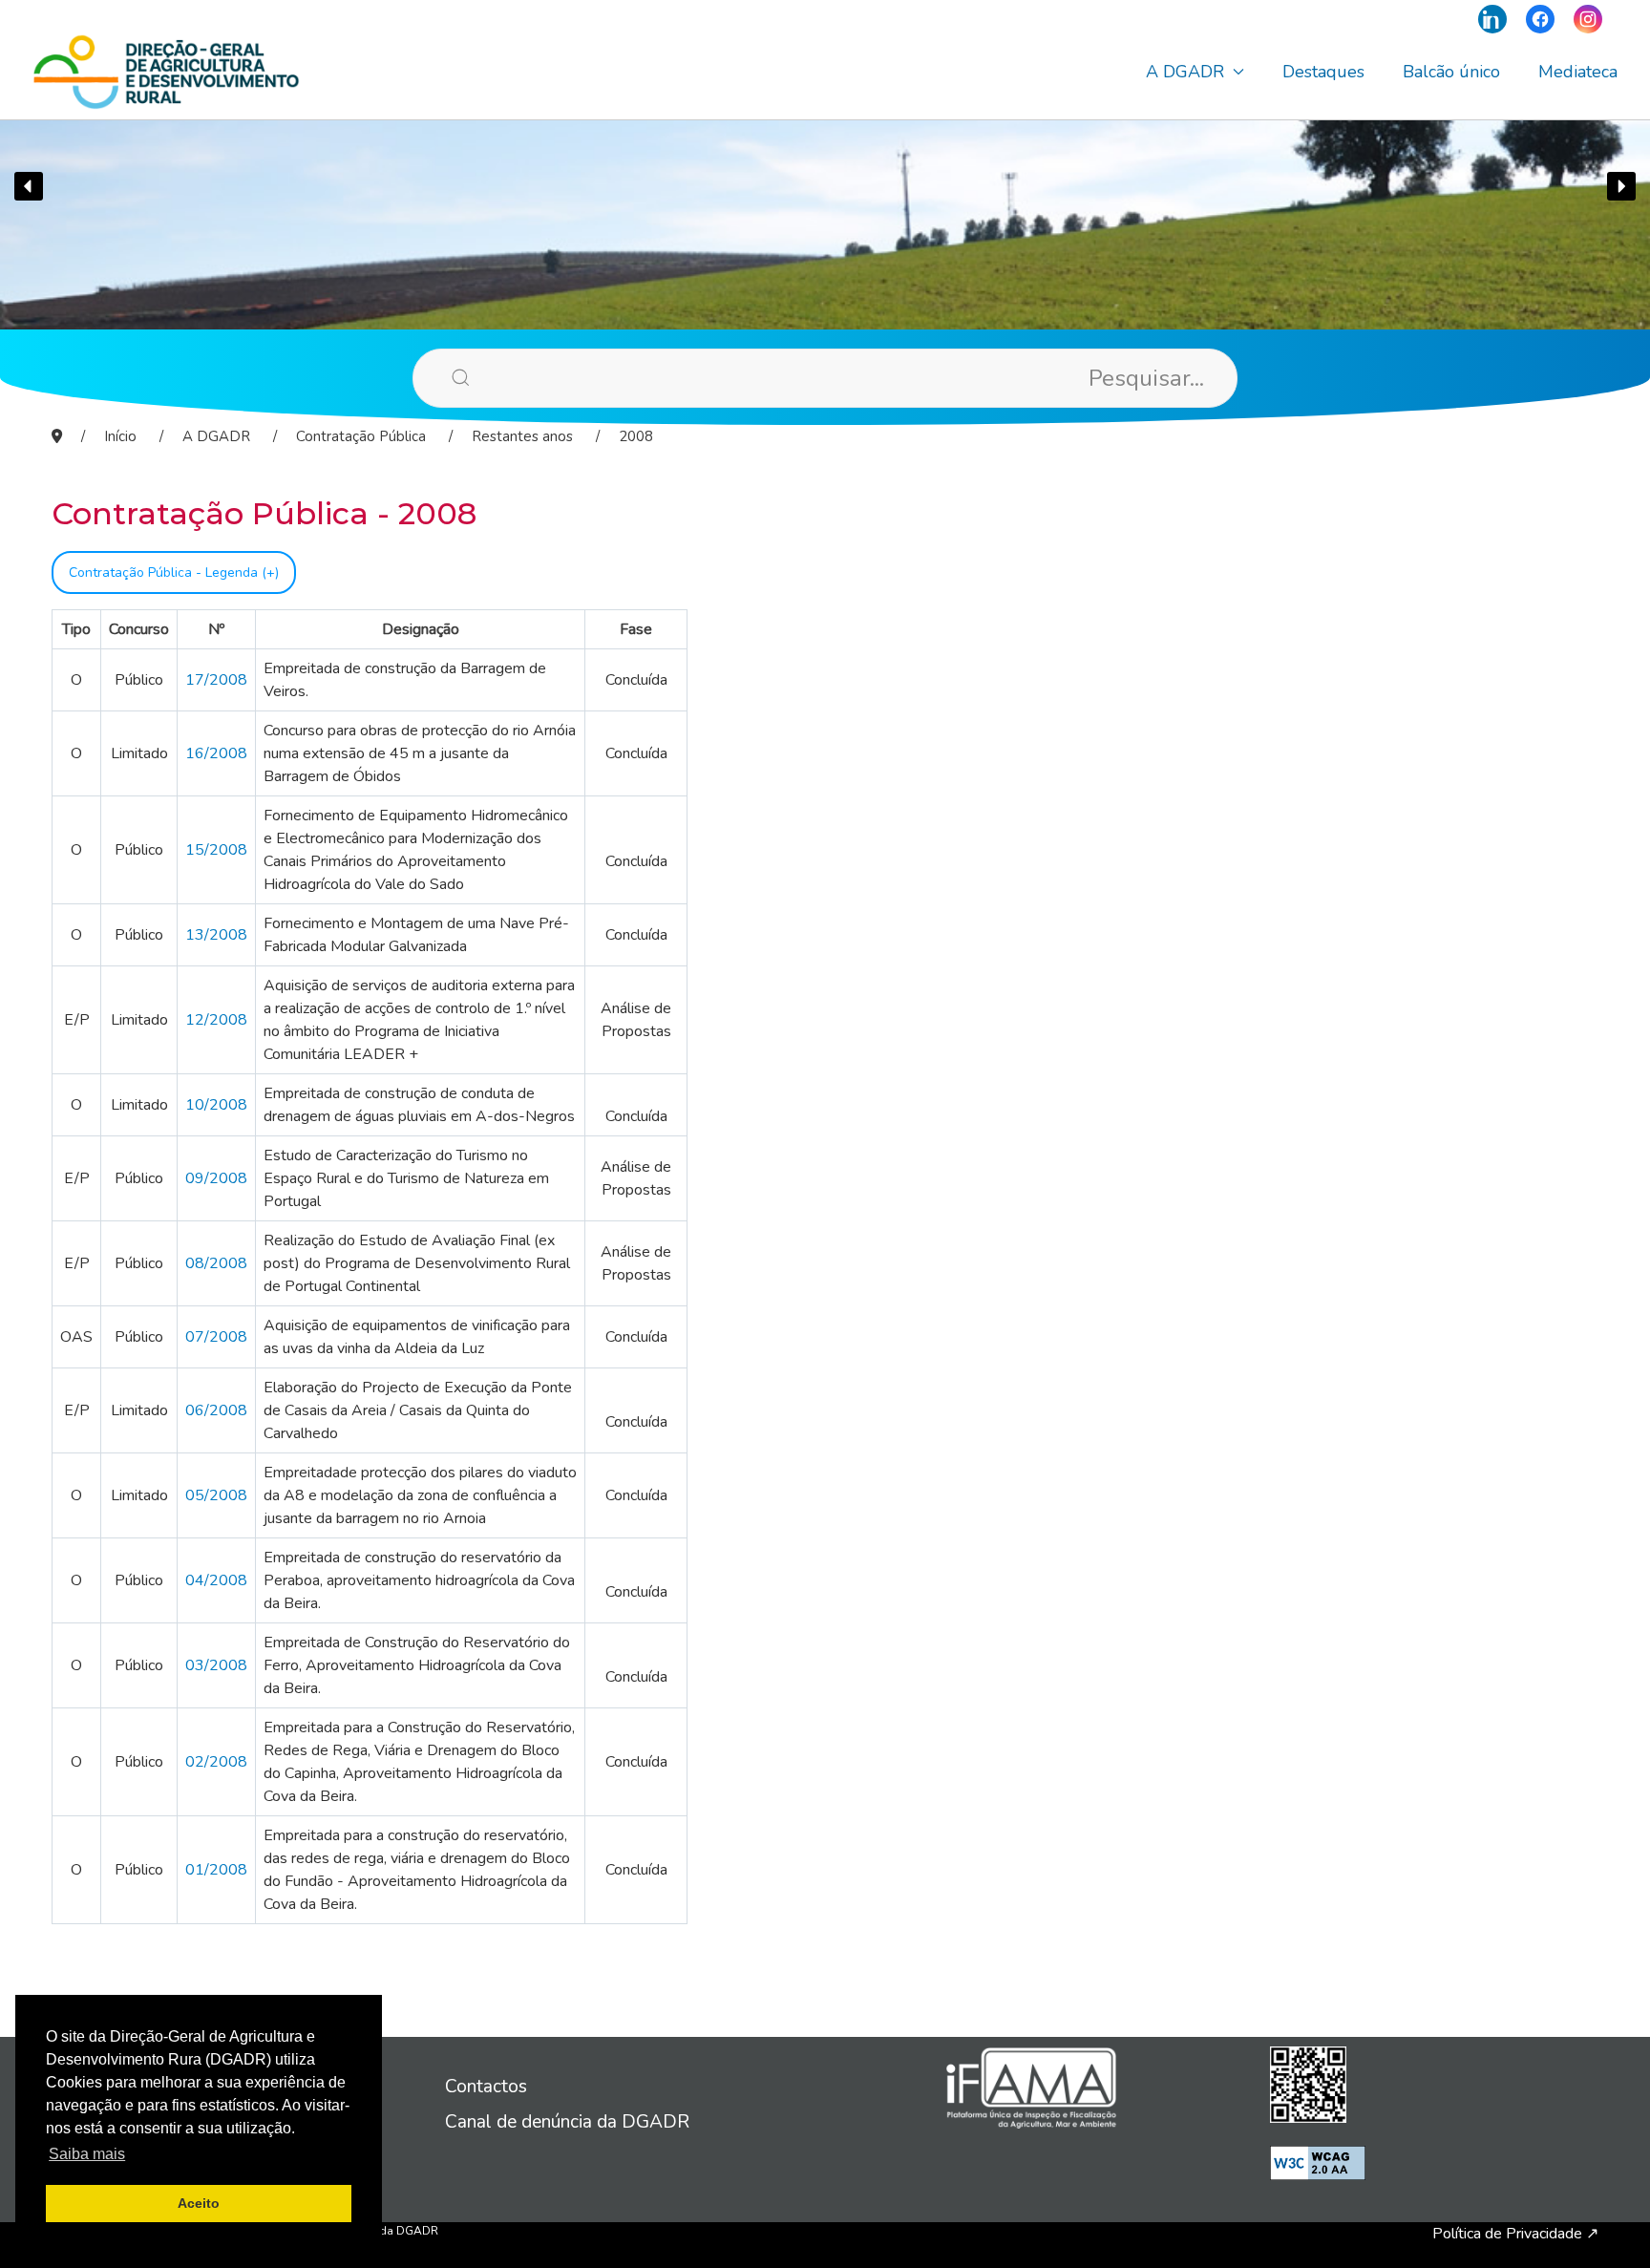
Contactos (486, 2087)
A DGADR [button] (1185, 72)
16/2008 (216, 753)
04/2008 (216, 1580)
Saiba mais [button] (87, 2154)
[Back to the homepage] (166, 72)
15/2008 (216, 850)
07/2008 (216, 1337)
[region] (825, 186)
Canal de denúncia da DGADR (567, 2122)
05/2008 (216, 1495)
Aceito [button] (199, 2203)
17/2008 (216, 680)
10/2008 (216, 1105)
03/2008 (216, 1665)
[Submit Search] (432, 377)
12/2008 (216, 1020)
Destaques (1323, 72)
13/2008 (216, 935)
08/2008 (216, 1263)
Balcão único (1451, 72)
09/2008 (216, 1178)
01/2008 (216, 1870)
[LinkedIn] (1492, 19)
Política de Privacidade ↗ (1515, 2234)
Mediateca (1578, 72)
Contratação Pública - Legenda (165, 572)
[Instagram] (1588, 19)
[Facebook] (1540, 19)
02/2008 (216, 1762)
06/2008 (216, 1410)
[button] (29, 186)
